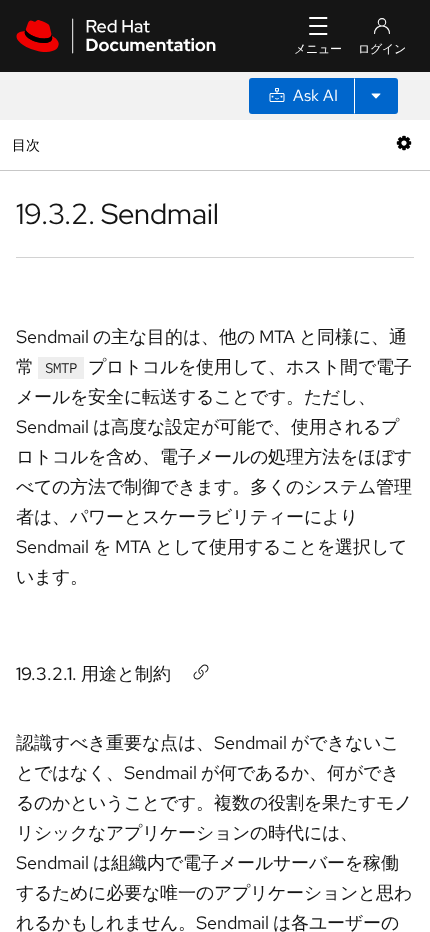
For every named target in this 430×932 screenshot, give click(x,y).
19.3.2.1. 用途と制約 (93, 673)
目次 (28, 144)
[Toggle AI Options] (376, 96)
